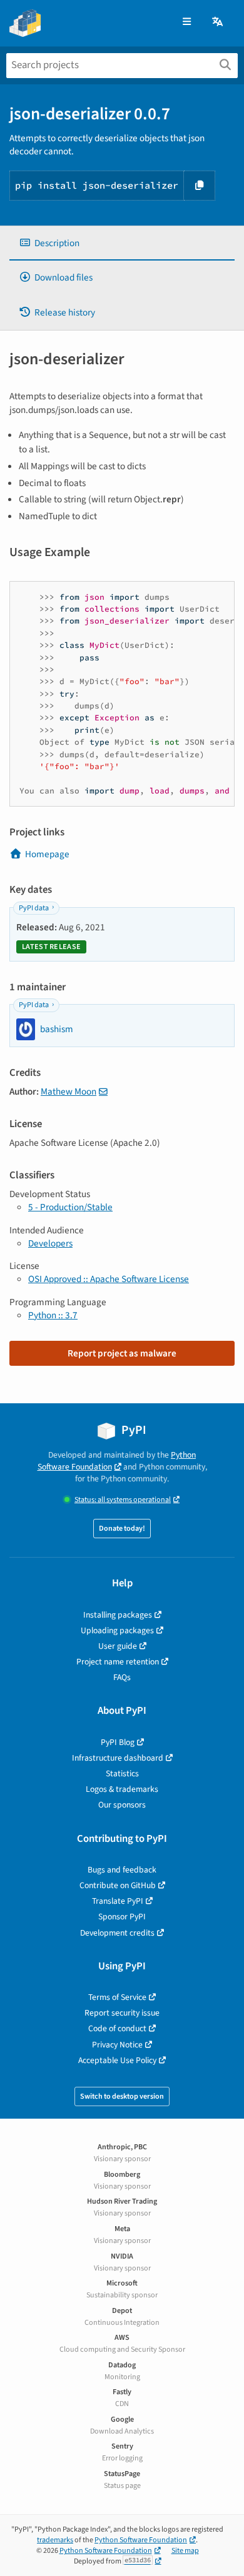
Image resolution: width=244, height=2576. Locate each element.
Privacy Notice (117, 2045)
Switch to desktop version (122, 2096)
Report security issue (122, 2013)
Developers (50, 1243)
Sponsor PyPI (122, 1917)
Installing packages (118, 1615)
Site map (185, 2551)
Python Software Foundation (117, 1461)
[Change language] (218, 22)
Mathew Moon (69, 1092)
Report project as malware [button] (122, 1353)
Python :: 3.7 (53, 1315)
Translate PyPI (118, 1901)
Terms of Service (117, 1997)
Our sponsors (122, 1805)
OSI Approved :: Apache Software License (109, 1279)
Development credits (117, 1933)
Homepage (47, 854)
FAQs (122, 1677)
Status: (123, 1500)
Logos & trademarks (122, 1789)
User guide (118, 1646)
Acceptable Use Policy (117, 2060)
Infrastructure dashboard (118, 1758)
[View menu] (187, 22)
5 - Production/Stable (70, 1207)
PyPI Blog (118, 1742)
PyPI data (34, 908)
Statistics (122, 1773)
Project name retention (118, 1662)
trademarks (55, 2540)
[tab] (122, 243)
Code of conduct (117, 2028)
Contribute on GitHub (118, 1885)
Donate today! (122, 1529)
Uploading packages (117, 1630)
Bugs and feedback (122, 1870)
